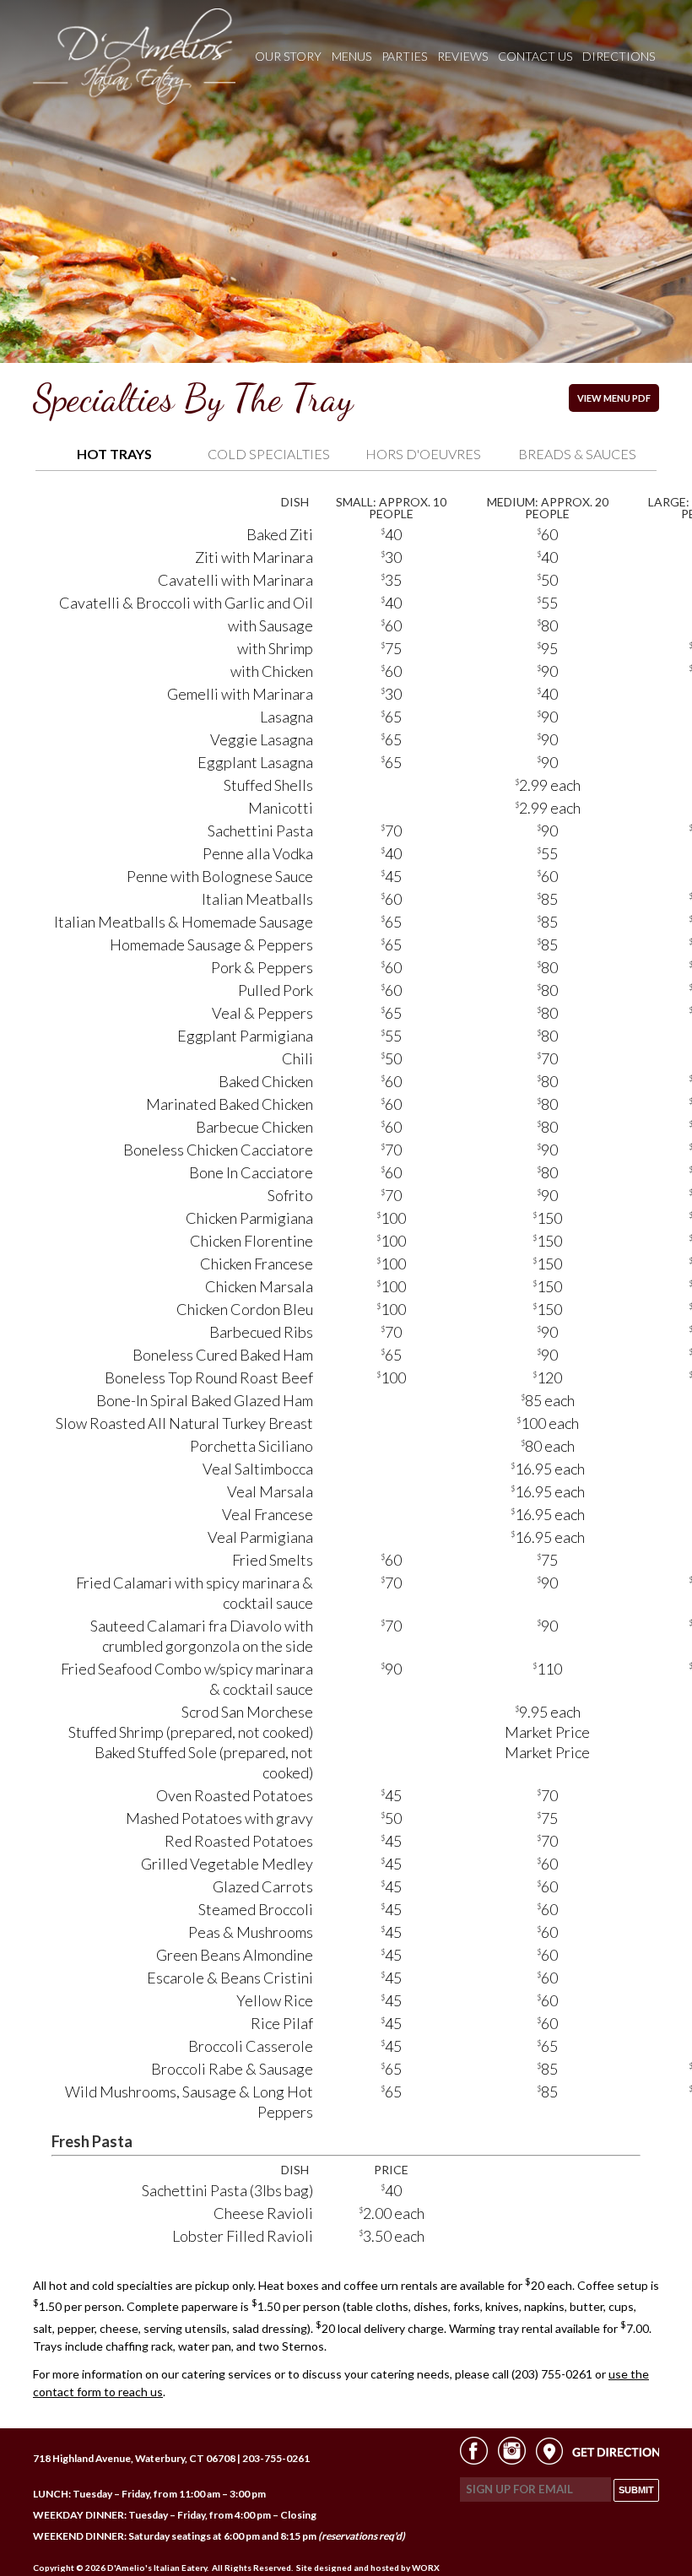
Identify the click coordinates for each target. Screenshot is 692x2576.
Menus (351, 56)
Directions (619, 56)
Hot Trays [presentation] (114, 454)
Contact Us (535, 56)
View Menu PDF (614, 398)
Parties (404, 56)
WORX (426, 2568)
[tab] (114, 455)
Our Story (288, 56)
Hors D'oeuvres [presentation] (423, 454)
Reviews (462, 56)
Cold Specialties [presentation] (269, 454)
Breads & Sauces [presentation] (577, 454)
